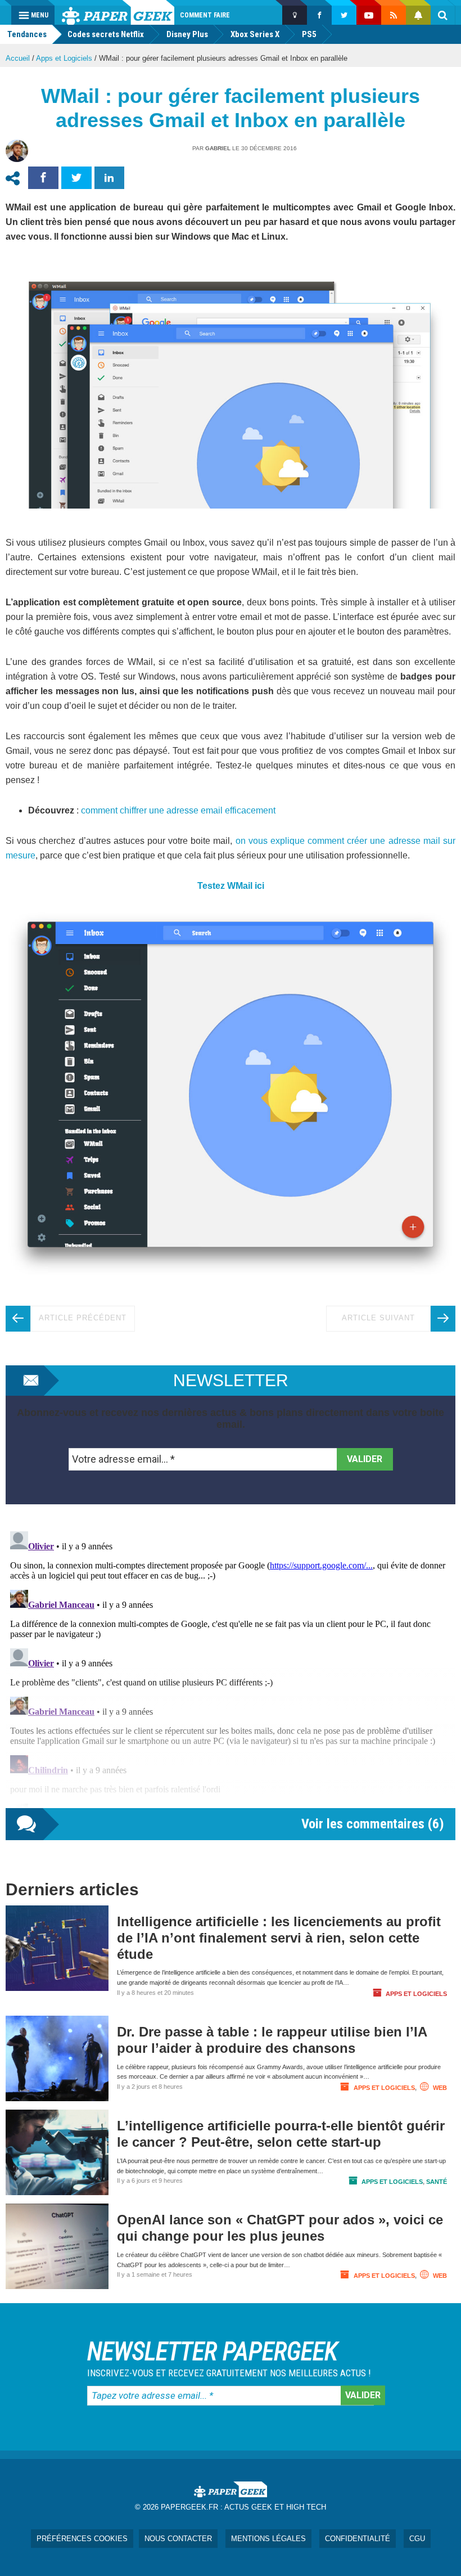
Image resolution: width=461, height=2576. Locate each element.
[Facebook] (319, 15)
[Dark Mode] (295, 15)
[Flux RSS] (394, 15)
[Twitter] (344, 15)
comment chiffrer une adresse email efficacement (178, 810)
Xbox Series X (255, 34)
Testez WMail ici (231, 886)
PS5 (309, 34)
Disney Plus (187, 34)
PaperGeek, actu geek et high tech (118, 12)
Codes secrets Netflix (106, 34)
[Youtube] (369, 15)
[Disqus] (231, 1667)
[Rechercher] (443, 15)
